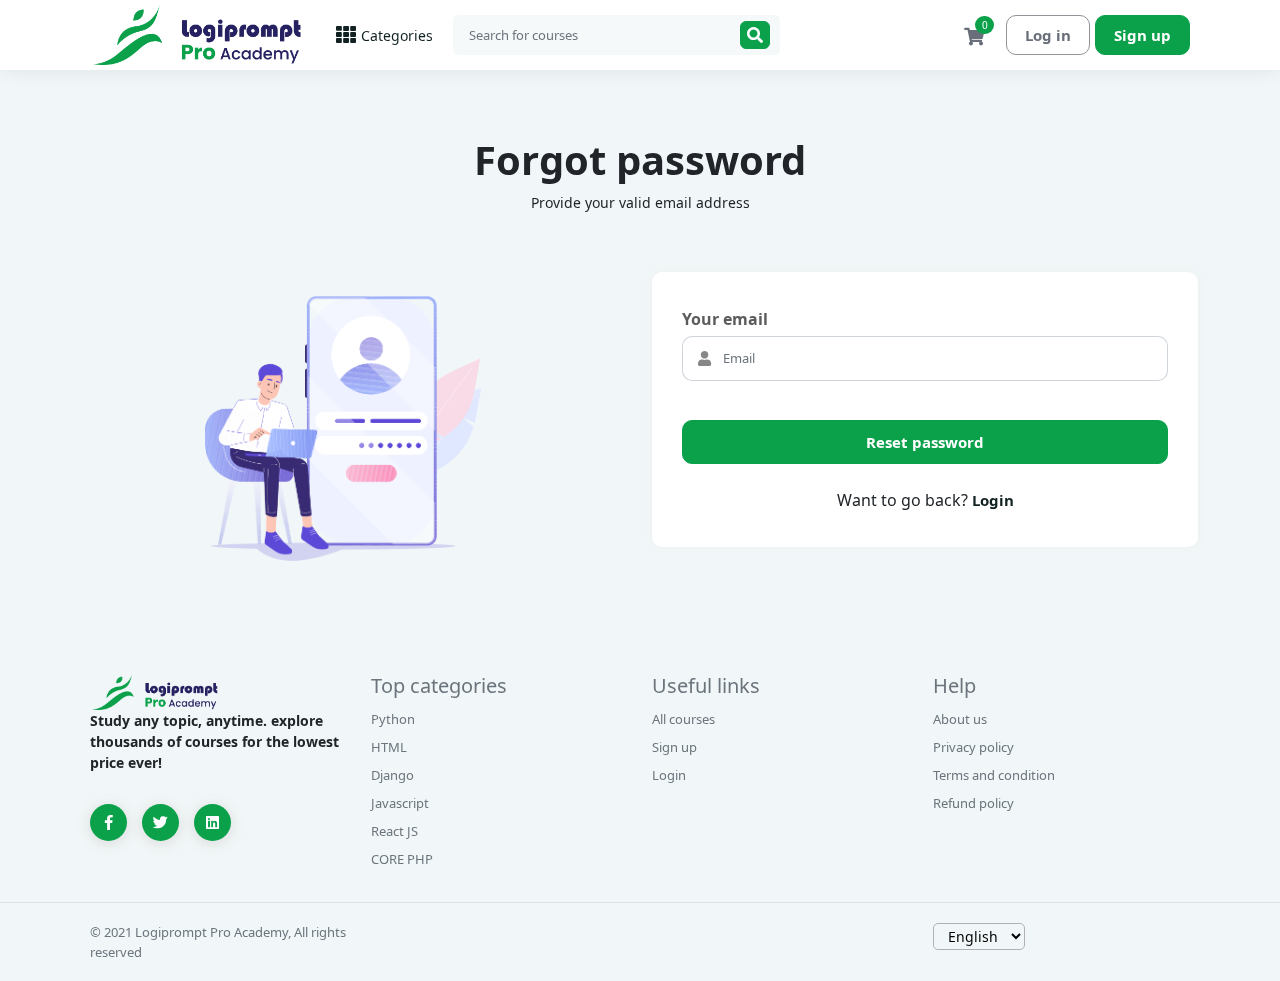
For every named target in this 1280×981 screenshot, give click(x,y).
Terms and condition (994, 775)
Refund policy (973, 803)
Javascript (400, 803)
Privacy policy (973, 747)
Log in (1048, 35)
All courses (683, 719)
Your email (725, 319)
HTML (389, 747)
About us (960, 719)
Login (993, 500)
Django (392, 775)
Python (393, 719)
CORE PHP (402, 859)
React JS (394, 831)
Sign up (1142, 35)
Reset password (925, 442)
